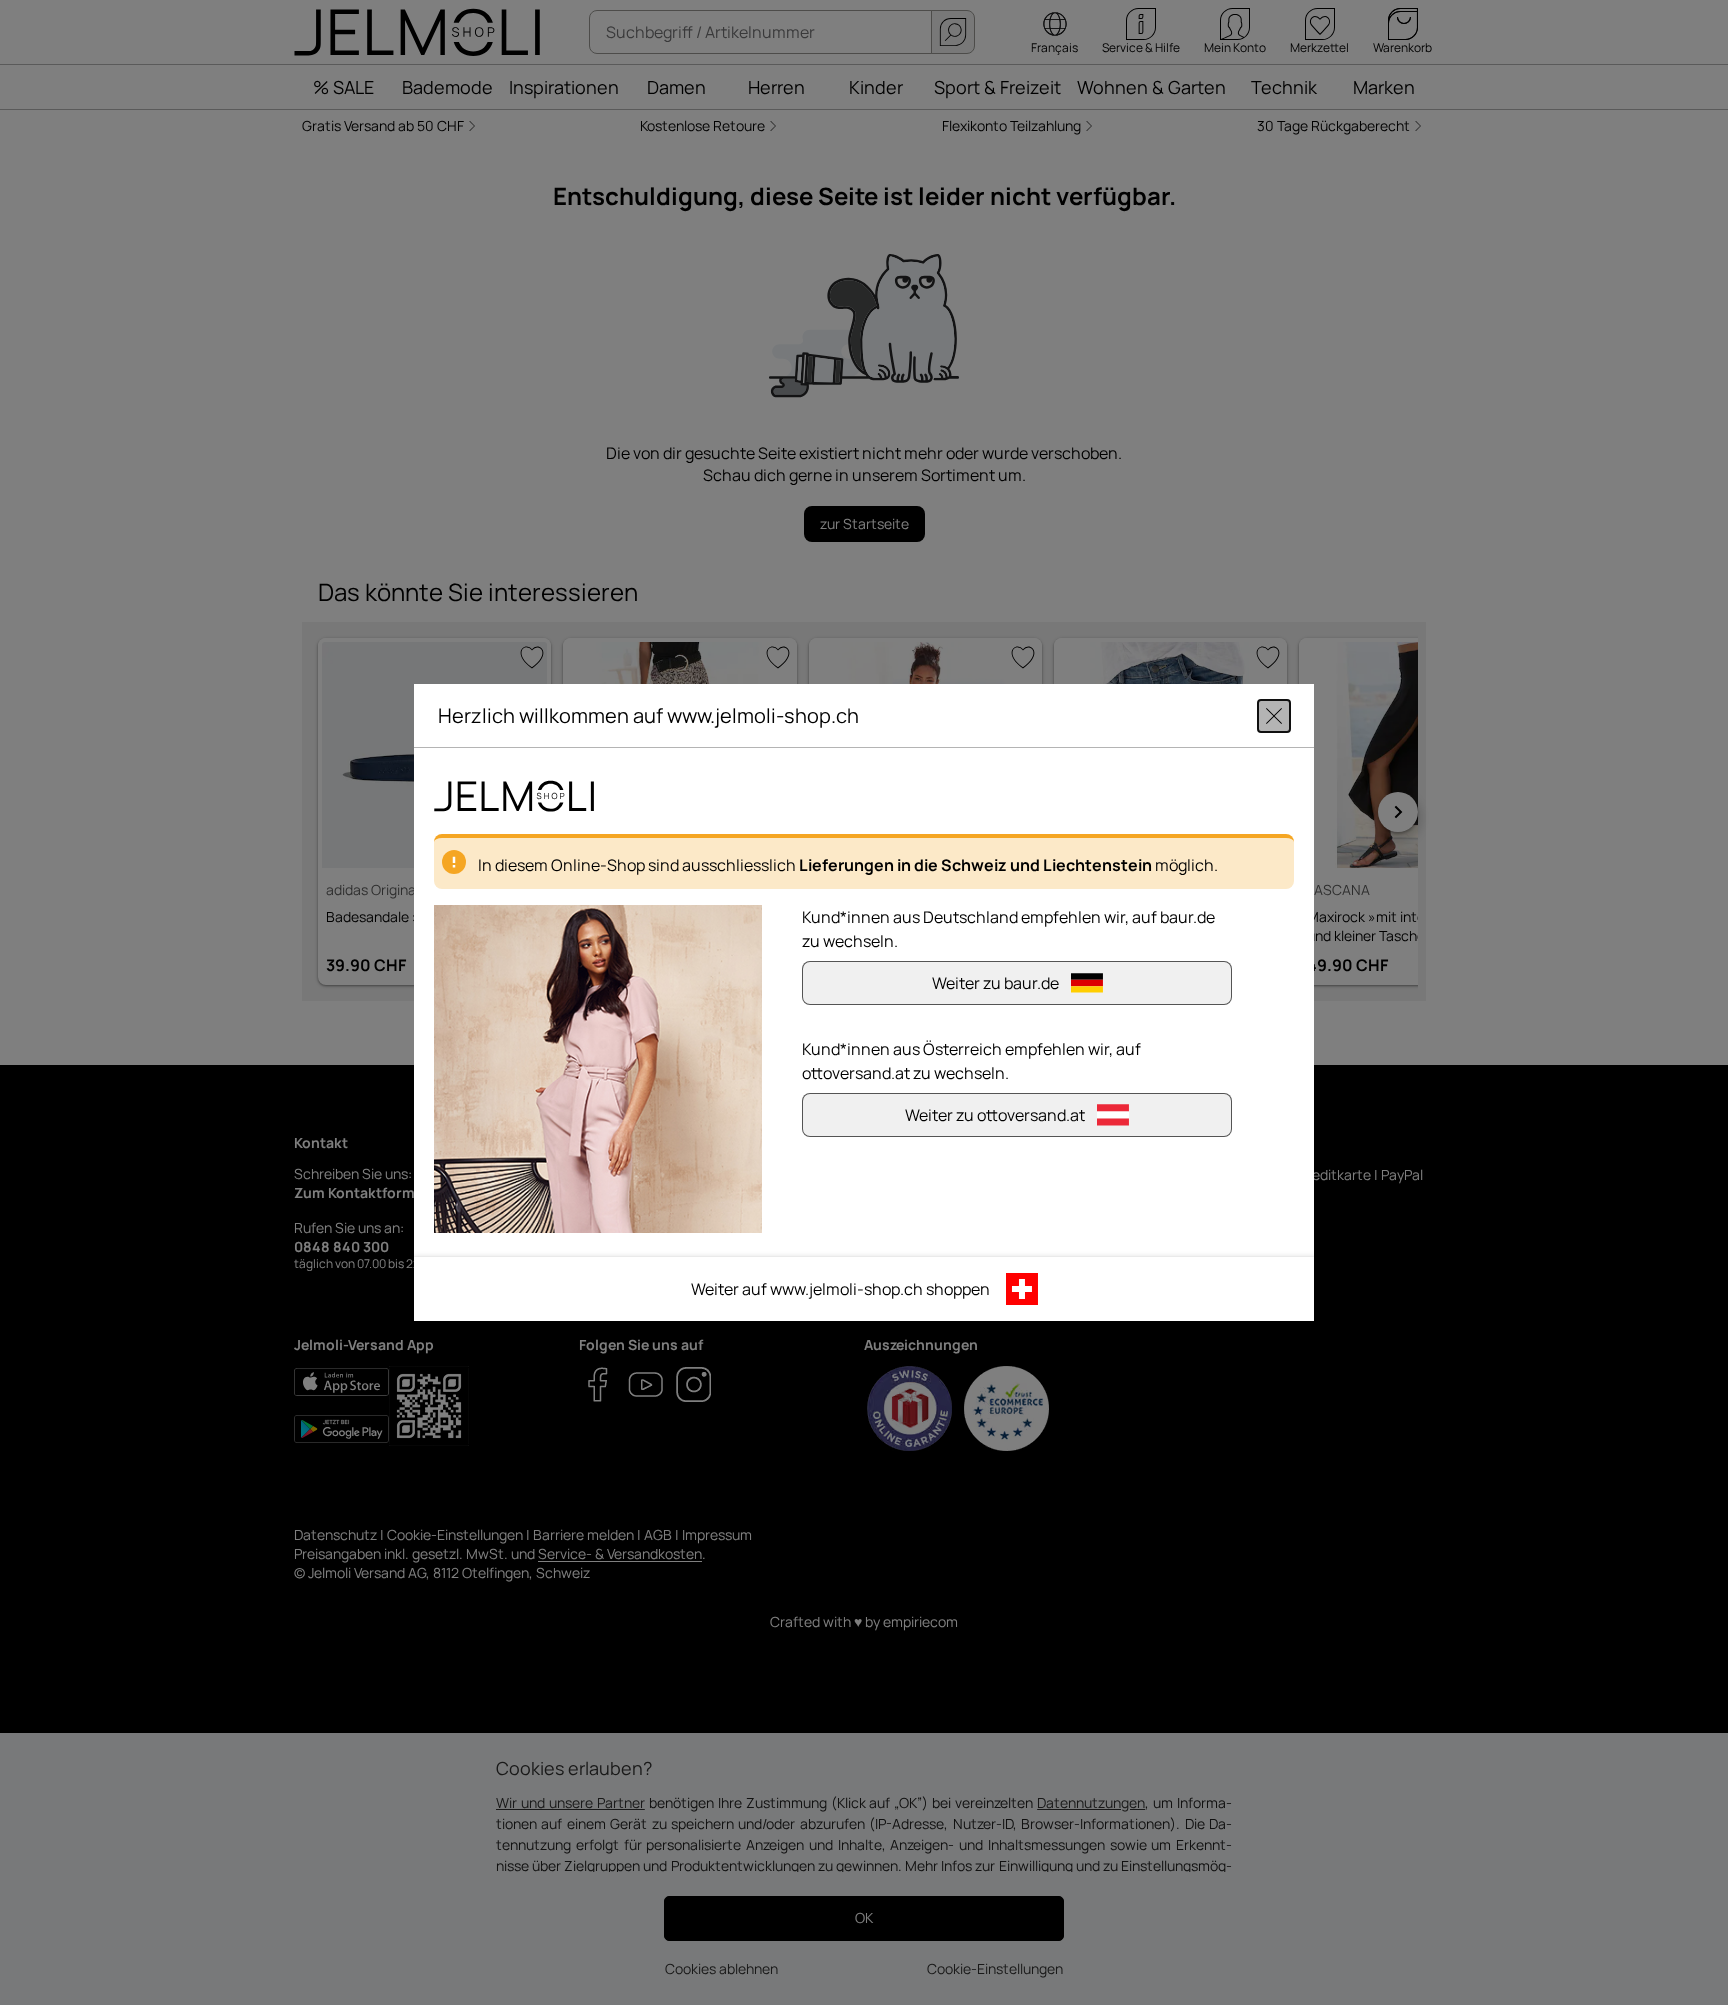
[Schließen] (1274, 716)
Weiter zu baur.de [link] (995, 983)
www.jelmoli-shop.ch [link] (846, 1289)
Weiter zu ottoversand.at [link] (995, 1115)
